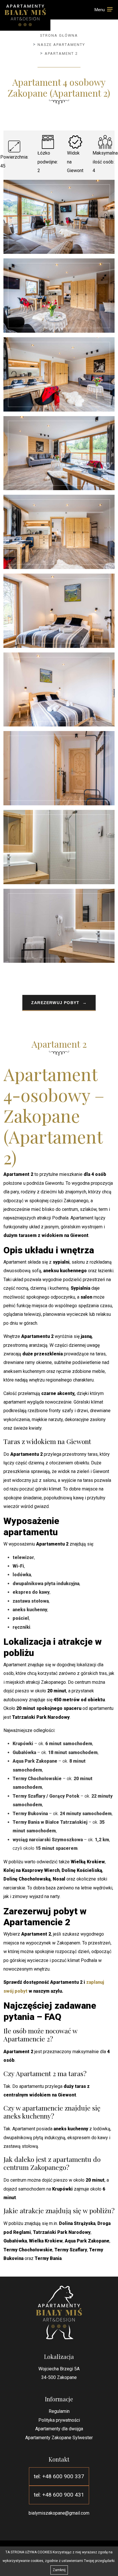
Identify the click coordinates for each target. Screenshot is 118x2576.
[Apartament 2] (59, 217)
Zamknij (59, 2570)
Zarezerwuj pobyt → (59, 1003)
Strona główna (59, 35)
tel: (59, 2476)
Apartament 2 (61, 53)
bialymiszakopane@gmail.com (59, 2513)
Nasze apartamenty (61, 45)
